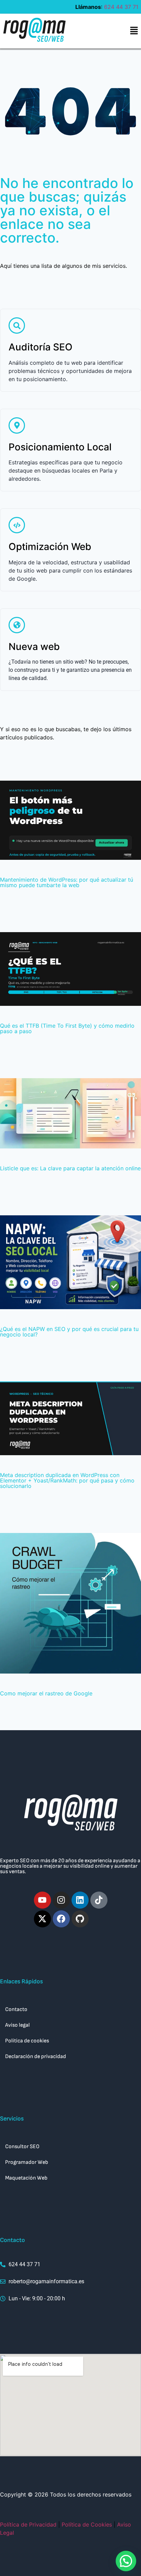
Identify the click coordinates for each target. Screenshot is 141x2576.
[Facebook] (61, 1919)
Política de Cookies (87, 2524)
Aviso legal (17, 2025)
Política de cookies (27, 2041)
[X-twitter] (42, 1919)
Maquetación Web (26, 2178)
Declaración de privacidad (36, 2057)
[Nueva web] (17, 625)
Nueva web (34, 647)
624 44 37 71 (121, 7)
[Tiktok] (99, 1900)
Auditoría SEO (41, 347)
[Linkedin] (80, 1900)
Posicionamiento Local (60, 447)
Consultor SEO (22, 2147)
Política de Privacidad (28, 2524)
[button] (134, 31)
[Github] (80, 1919)
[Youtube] (42, 1900)
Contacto (16, 2009)
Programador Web (27, 2162)
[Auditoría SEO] (17, 325)
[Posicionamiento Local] (17, 425)
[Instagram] (61, 1900)
